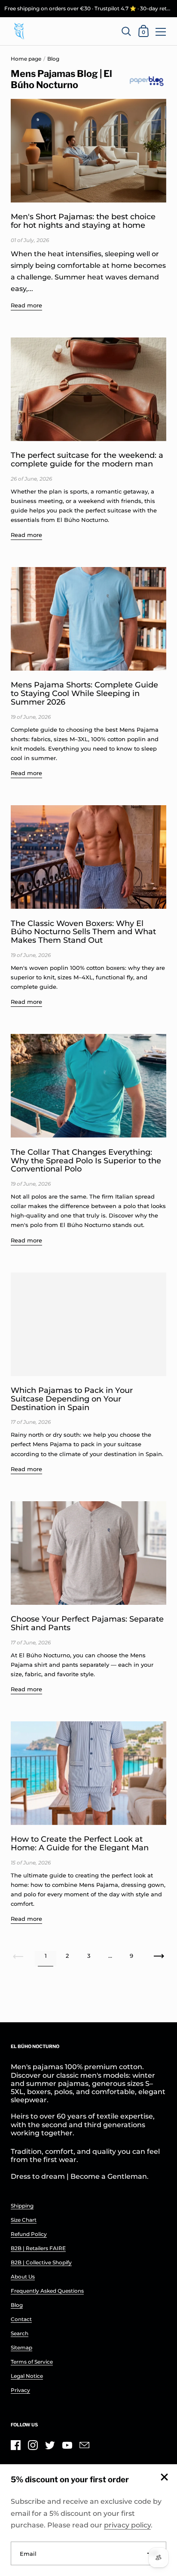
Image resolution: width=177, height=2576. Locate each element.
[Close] (164, 2478)
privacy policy (127, 2525)
